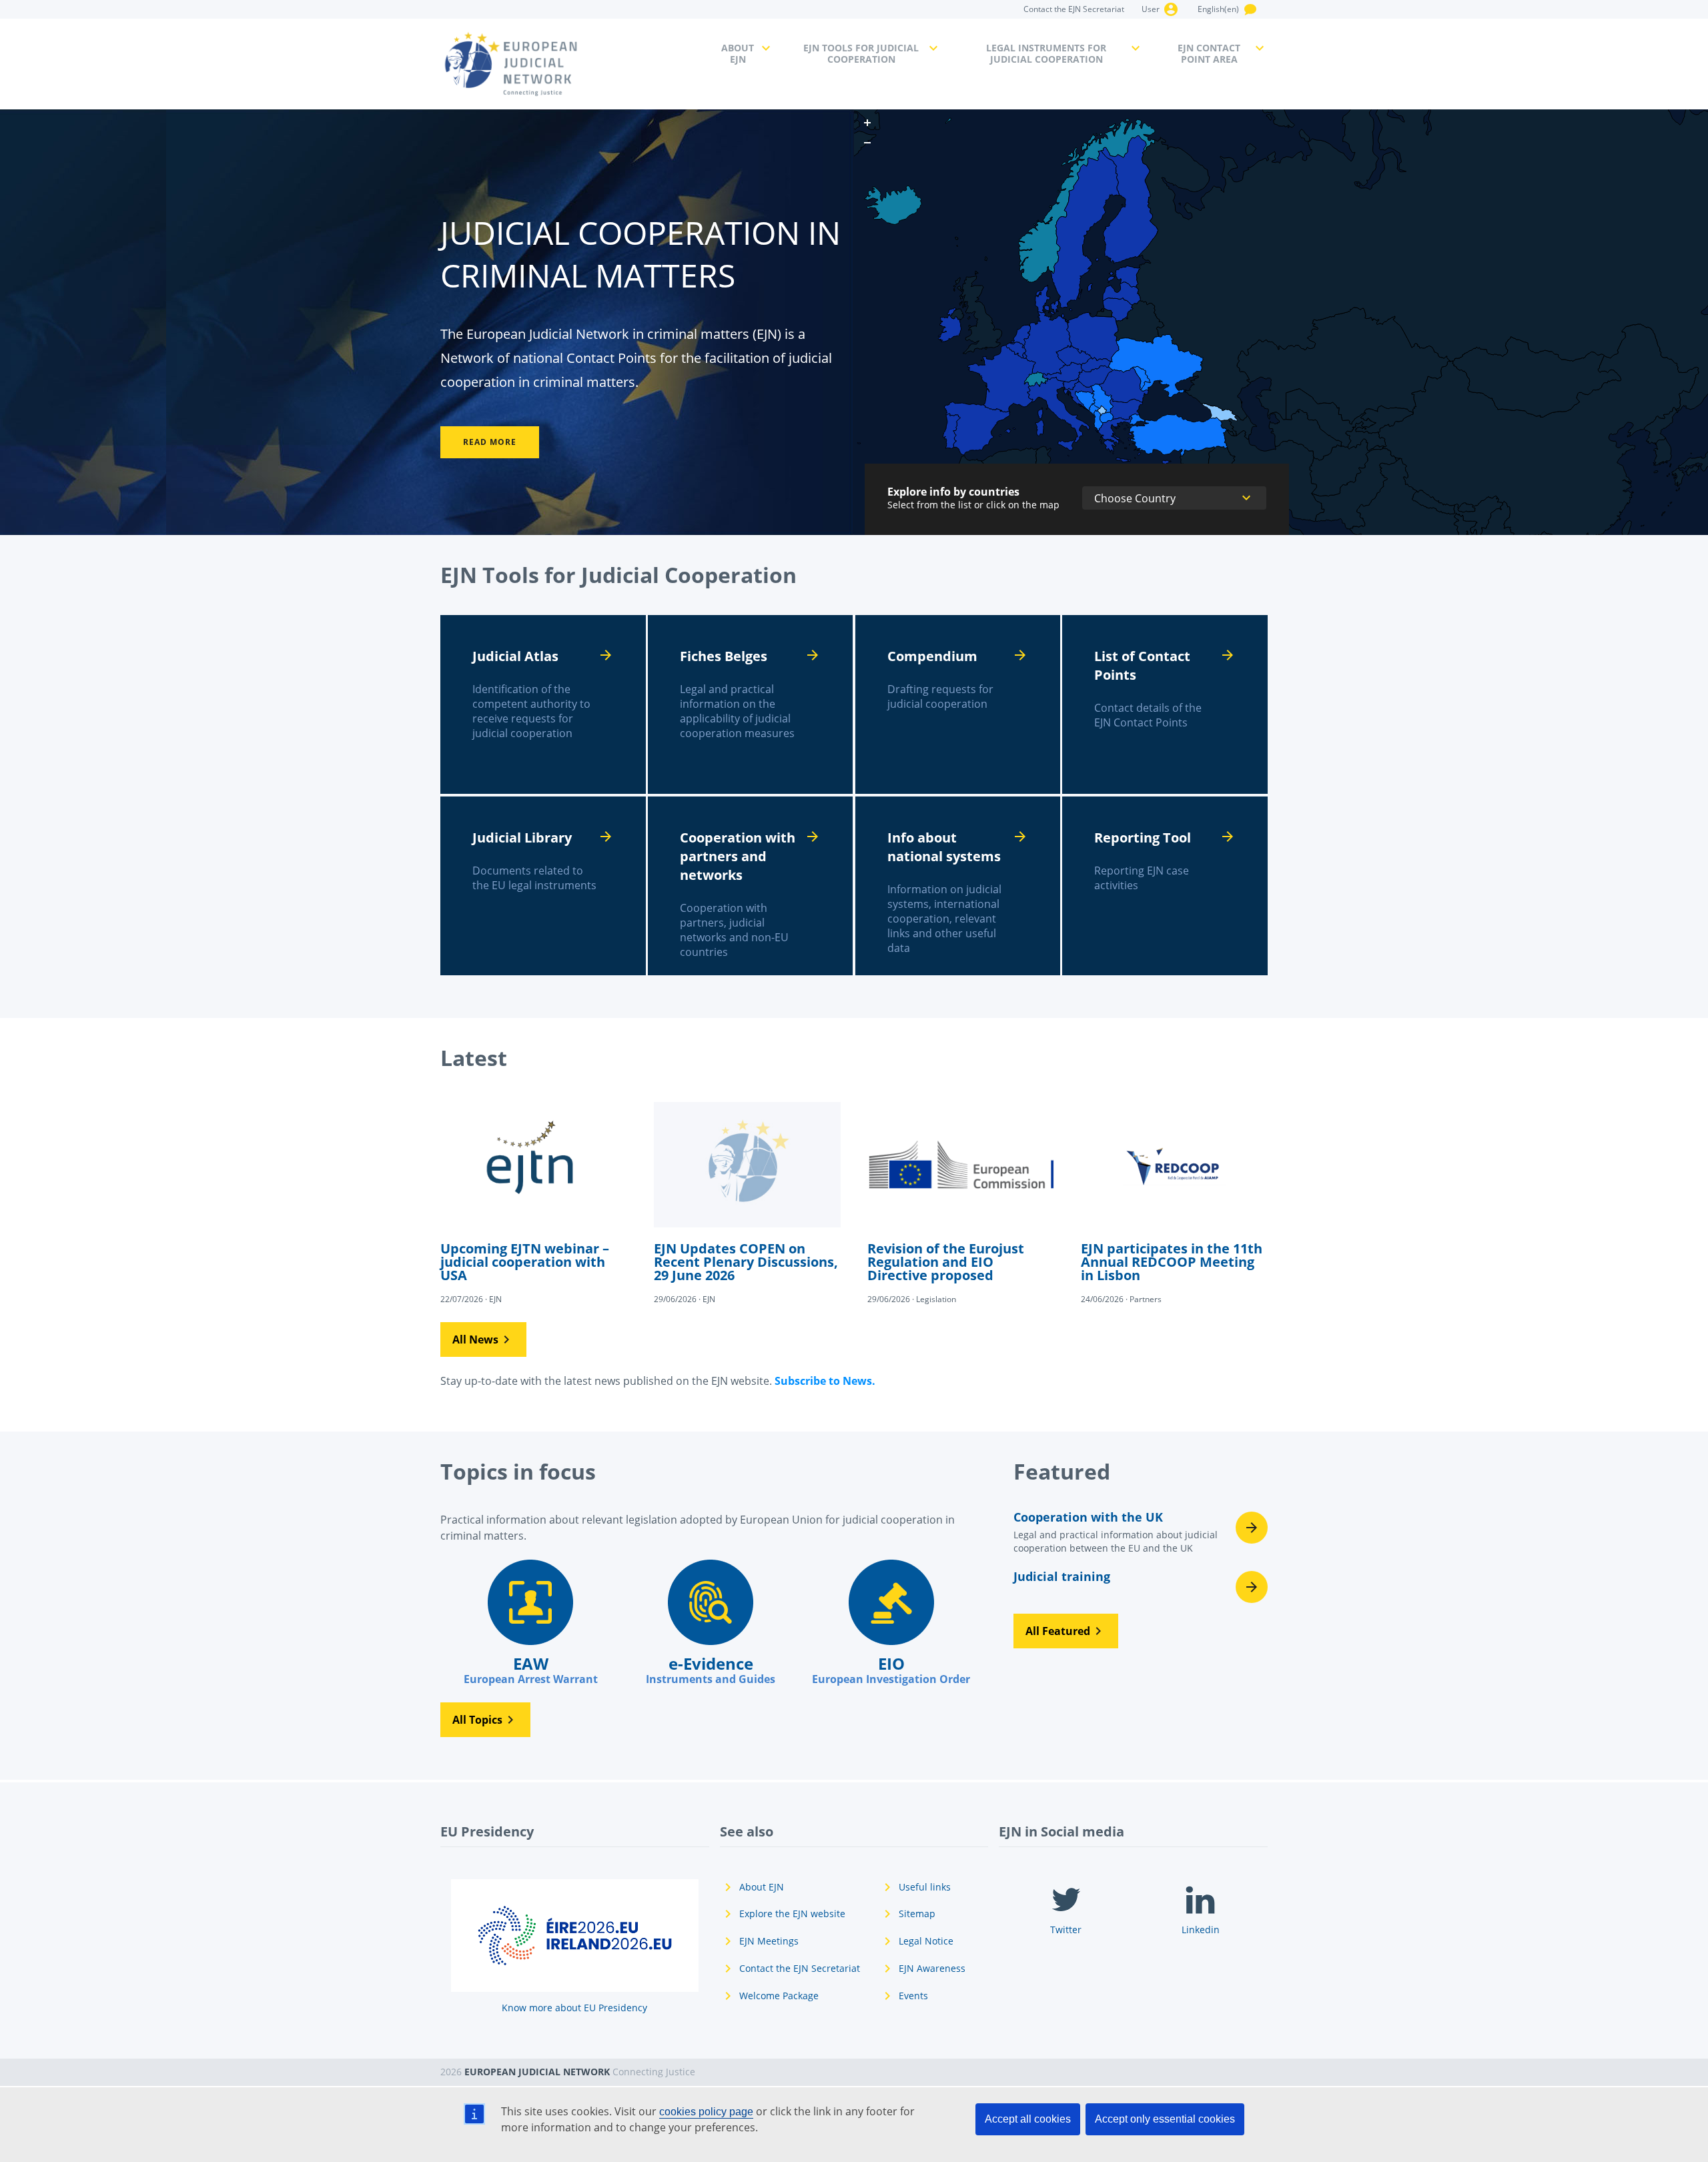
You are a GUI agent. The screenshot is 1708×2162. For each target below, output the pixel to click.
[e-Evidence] (711, 1623)
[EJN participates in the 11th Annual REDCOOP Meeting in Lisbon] (1174, 1202)
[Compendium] (958, 704)
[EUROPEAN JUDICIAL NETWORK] (573, 64)
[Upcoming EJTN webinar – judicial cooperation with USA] (534, 1202)
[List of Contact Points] (1165, 704)
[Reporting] (1165, 886)
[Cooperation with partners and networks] (751, 886)
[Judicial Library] (543, 886)
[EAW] (530, 1623)
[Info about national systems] (958, 886)
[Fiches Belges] (751, 704)
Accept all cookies (1028, 2119)
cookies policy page (706, 2112)
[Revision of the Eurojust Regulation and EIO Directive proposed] (961, 1202)
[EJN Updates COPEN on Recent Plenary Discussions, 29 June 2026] (747, 1202)
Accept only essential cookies (1165, 2119)
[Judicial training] (1141, 1587)
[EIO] (891, 1623)
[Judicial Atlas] (543, 704)
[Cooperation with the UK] (1141, 1536)
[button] (483, 1339)
